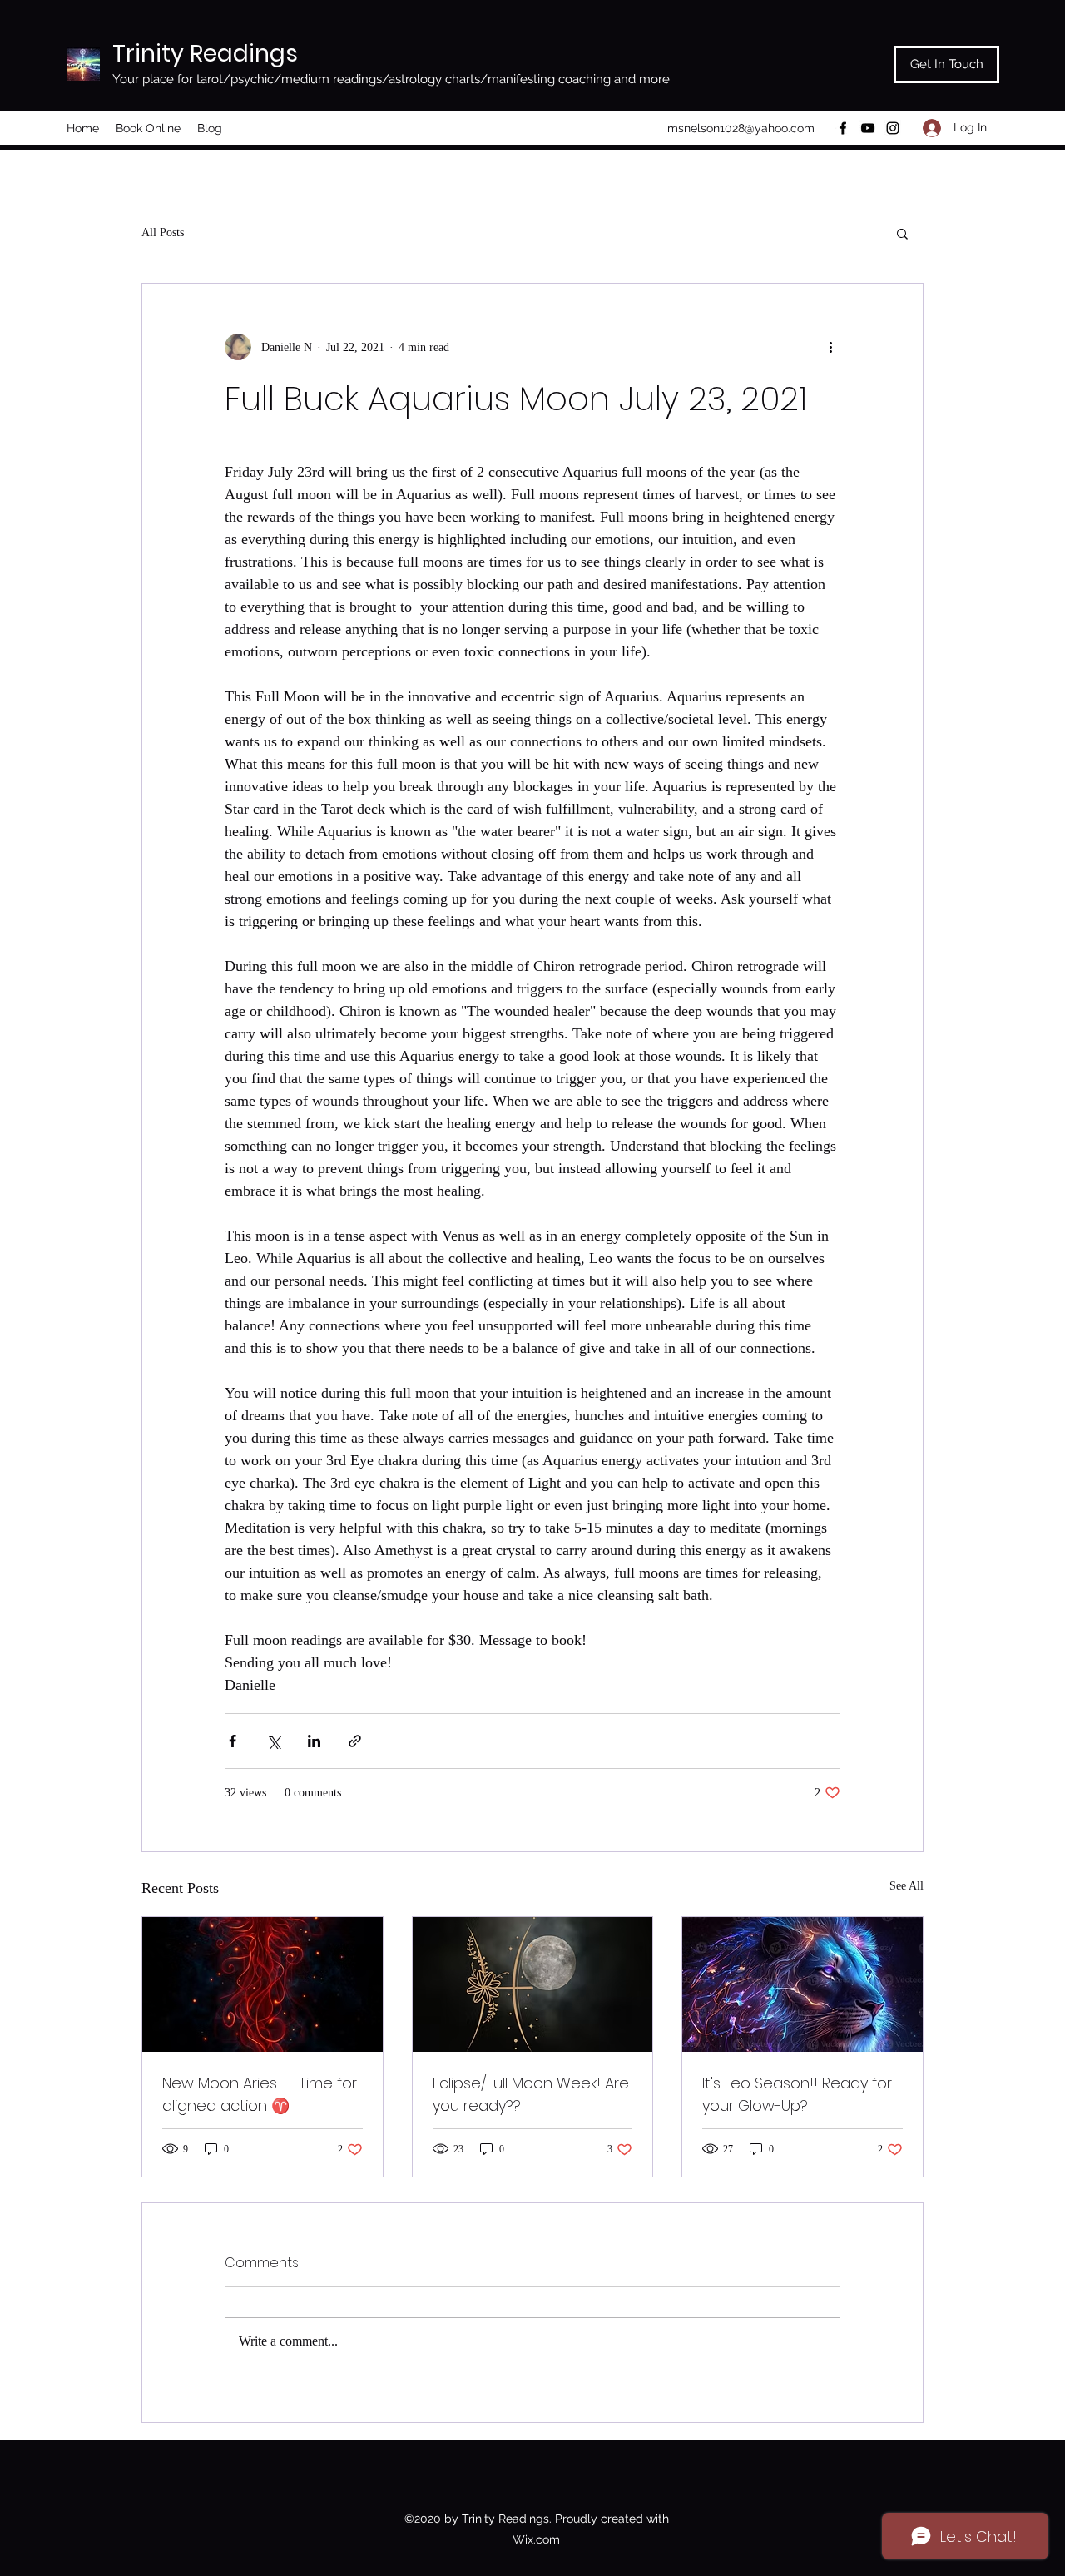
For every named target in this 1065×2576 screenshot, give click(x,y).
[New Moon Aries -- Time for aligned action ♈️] (263, 1984)
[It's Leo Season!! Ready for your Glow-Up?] (802, 1984)
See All (906, 1886)
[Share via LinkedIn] (314, 1741)
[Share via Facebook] (233, 1741)
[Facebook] (843, 128)
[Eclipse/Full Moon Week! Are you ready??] (533, 1984)
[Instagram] (893, 128)
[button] (902, 233)
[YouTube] (868, 128)
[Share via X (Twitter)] (273, 1741)
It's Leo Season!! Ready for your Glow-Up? (797, 2094)
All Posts (163, 233)
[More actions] (830, 347)
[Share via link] (355, 1741)
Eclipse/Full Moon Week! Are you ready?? (531, 2094)
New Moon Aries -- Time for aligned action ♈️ (260, 2094)
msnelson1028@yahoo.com (741, 128)
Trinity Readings (205, 54)
